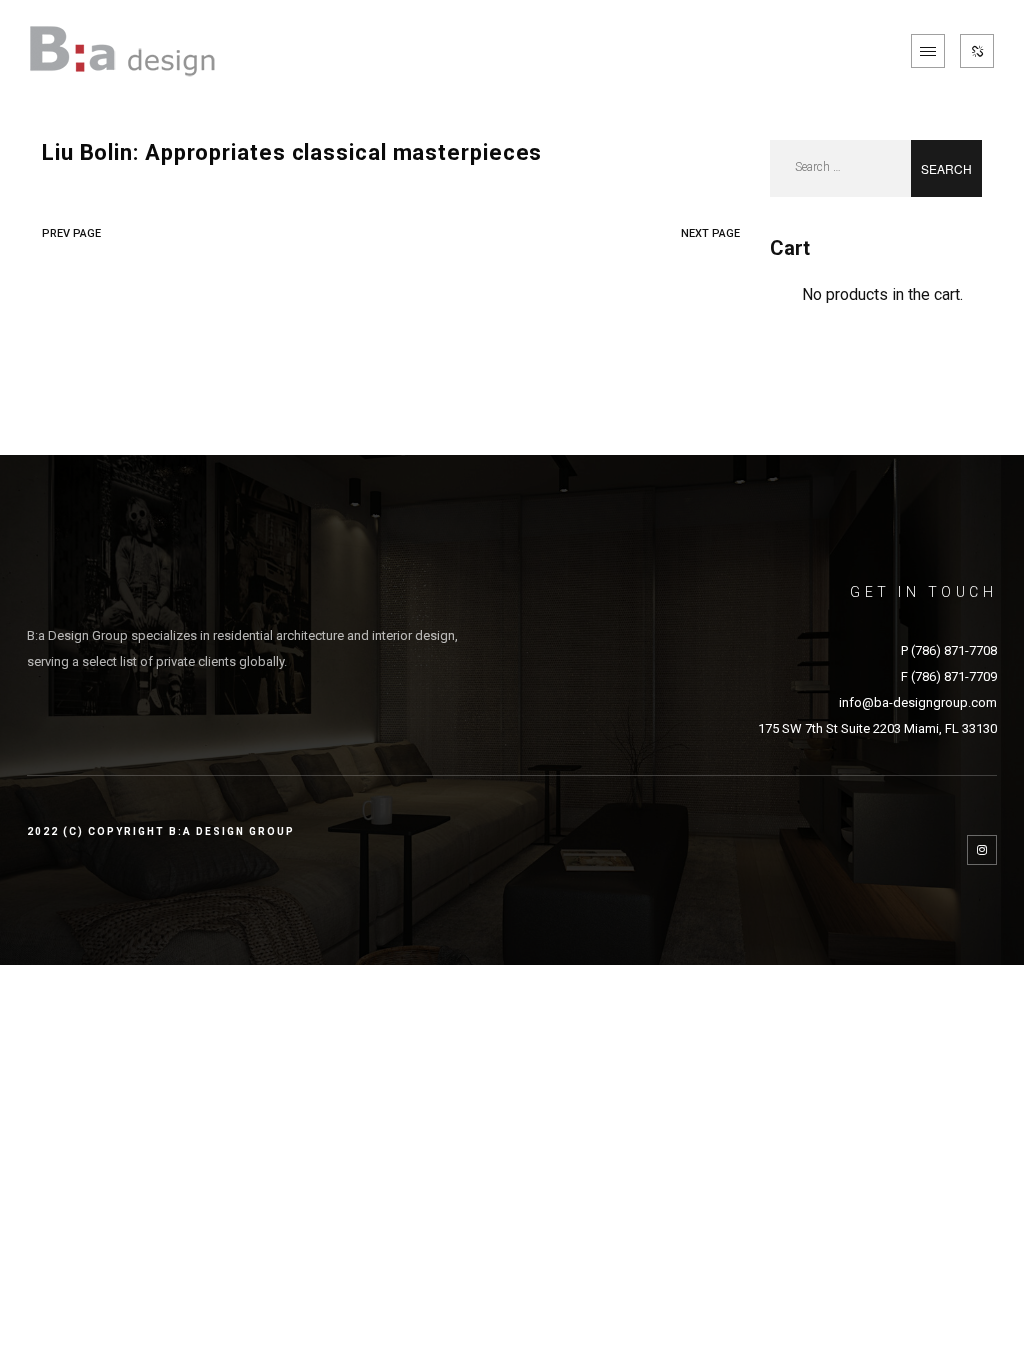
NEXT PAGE (710, 233)
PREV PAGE (71, 233)
